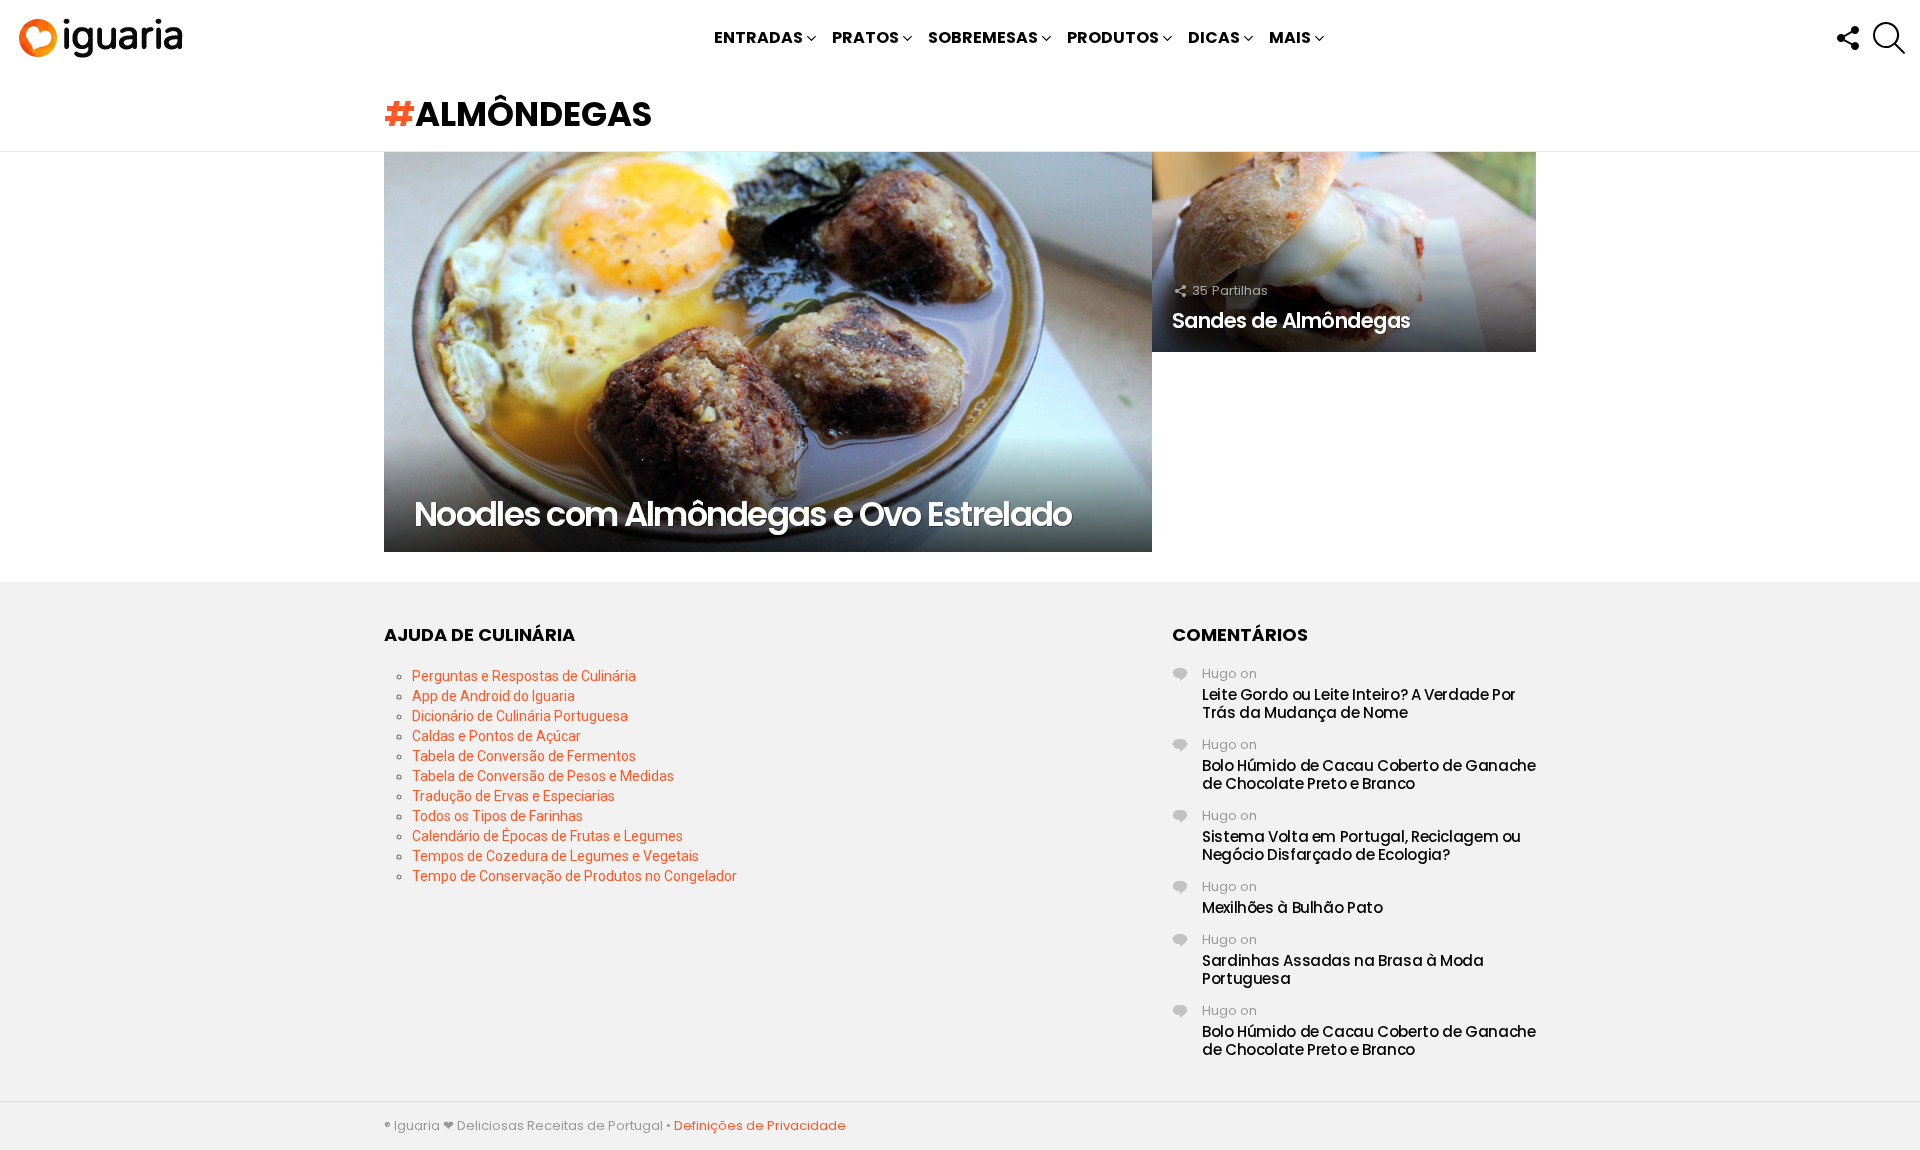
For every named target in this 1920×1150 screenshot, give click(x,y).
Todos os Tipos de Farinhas (497, 816)
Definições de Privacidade (760, 1125)
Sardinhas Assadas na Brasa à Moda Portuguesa (1343, 969)
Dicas (1214, 37)
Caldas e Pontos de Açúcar (496, 736)
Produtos (1113, 37)
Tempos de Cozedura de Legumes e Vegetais (555, 856)
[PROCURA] (1889, 38)
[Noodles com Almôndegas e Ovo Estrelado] (768, 352)
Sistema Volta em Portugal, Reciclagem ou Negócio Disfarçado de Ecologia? (1361, 845)
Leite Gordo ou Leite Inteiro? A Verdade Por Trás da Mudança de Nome (1359, 703)
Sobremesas (983, 37)
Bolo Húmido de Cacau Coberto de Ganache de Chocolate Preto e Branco (1368, 774)
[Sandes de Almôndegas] (1344, 252)
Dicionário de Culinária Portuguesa (520, 716)
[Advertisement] (960, 764)
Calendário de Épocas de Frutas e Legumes (547, 836)
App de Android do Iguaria (493, 696)
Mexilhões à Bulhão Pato (1292, 907)
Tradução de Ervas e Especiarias (513, 796)
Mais (1290, 37)
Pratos (865, 37)
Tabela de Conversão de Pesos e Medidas (543, 776)
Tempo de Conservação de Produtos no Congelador (574, 876)
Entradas (758, 37)
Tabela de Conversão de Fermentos (524, 756)
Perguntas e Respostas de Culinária (524, 676)
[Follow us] (1847, 38)
